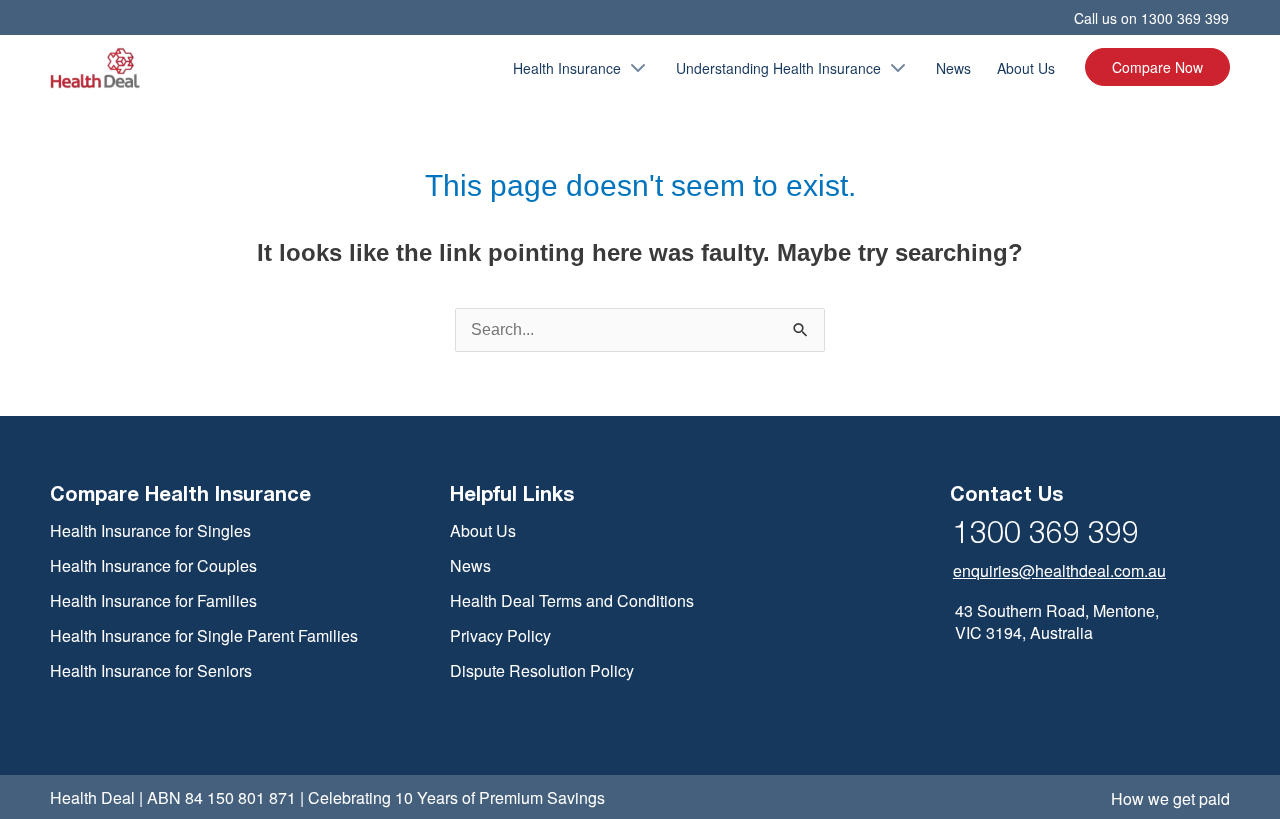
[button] (635, 68)
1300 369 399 (1185, 18)
